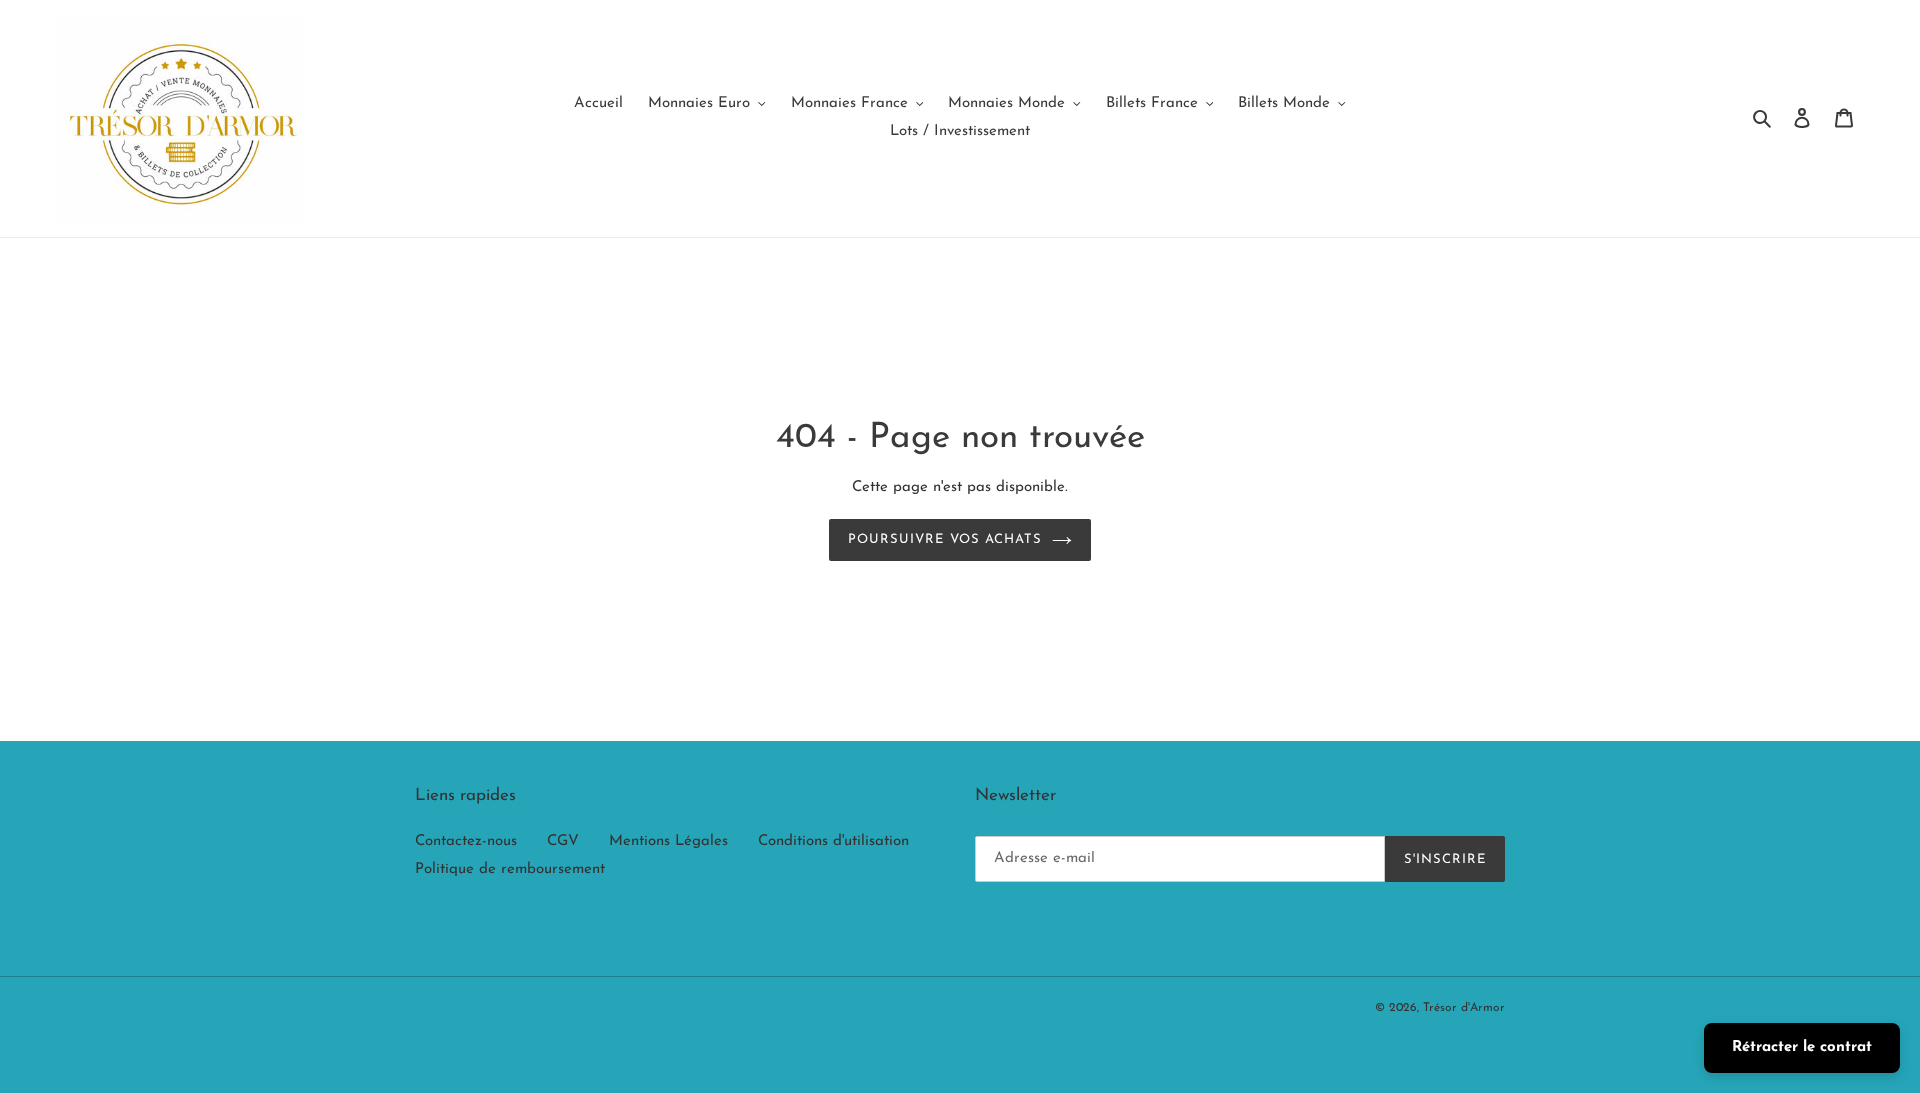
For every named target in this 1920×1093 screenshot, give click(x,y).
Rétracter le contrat (1802, 1047)
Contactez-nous (466, 841)
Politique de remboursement (510, 869)
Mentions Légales (668, 841)
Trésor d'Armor (1464, 1008)
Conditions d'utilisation (833, 841)
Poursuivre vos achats (945, 539)
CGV (563, 841)
